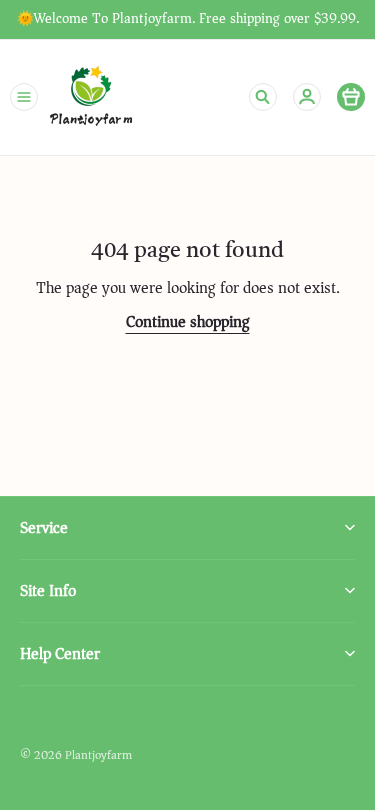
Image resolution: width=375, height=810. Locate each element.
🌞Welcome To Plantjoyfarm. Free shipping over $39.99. (188, 19)
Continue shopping (188, 322)
